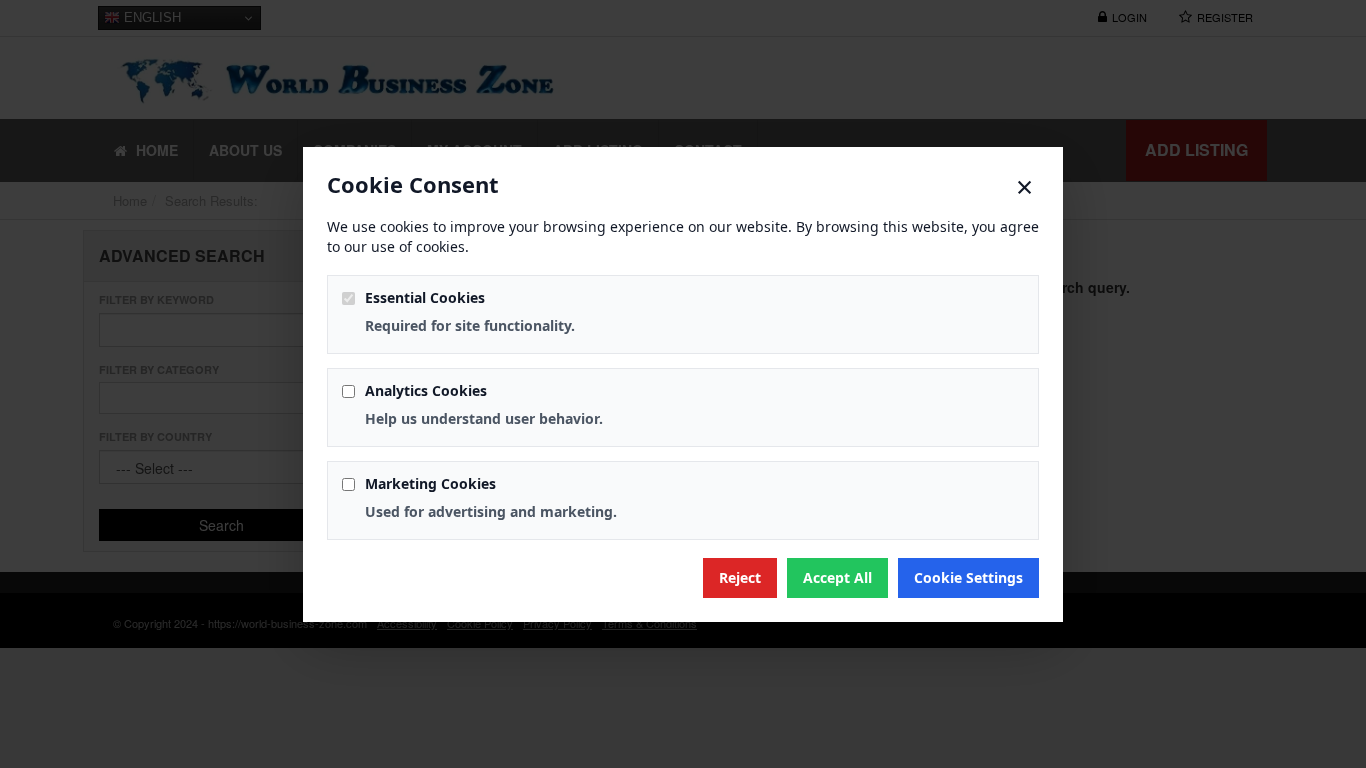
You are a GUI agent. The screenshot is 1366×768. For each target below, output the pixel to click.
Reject (740, 577)
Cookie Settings (968, 577)
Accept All (837, 577)
